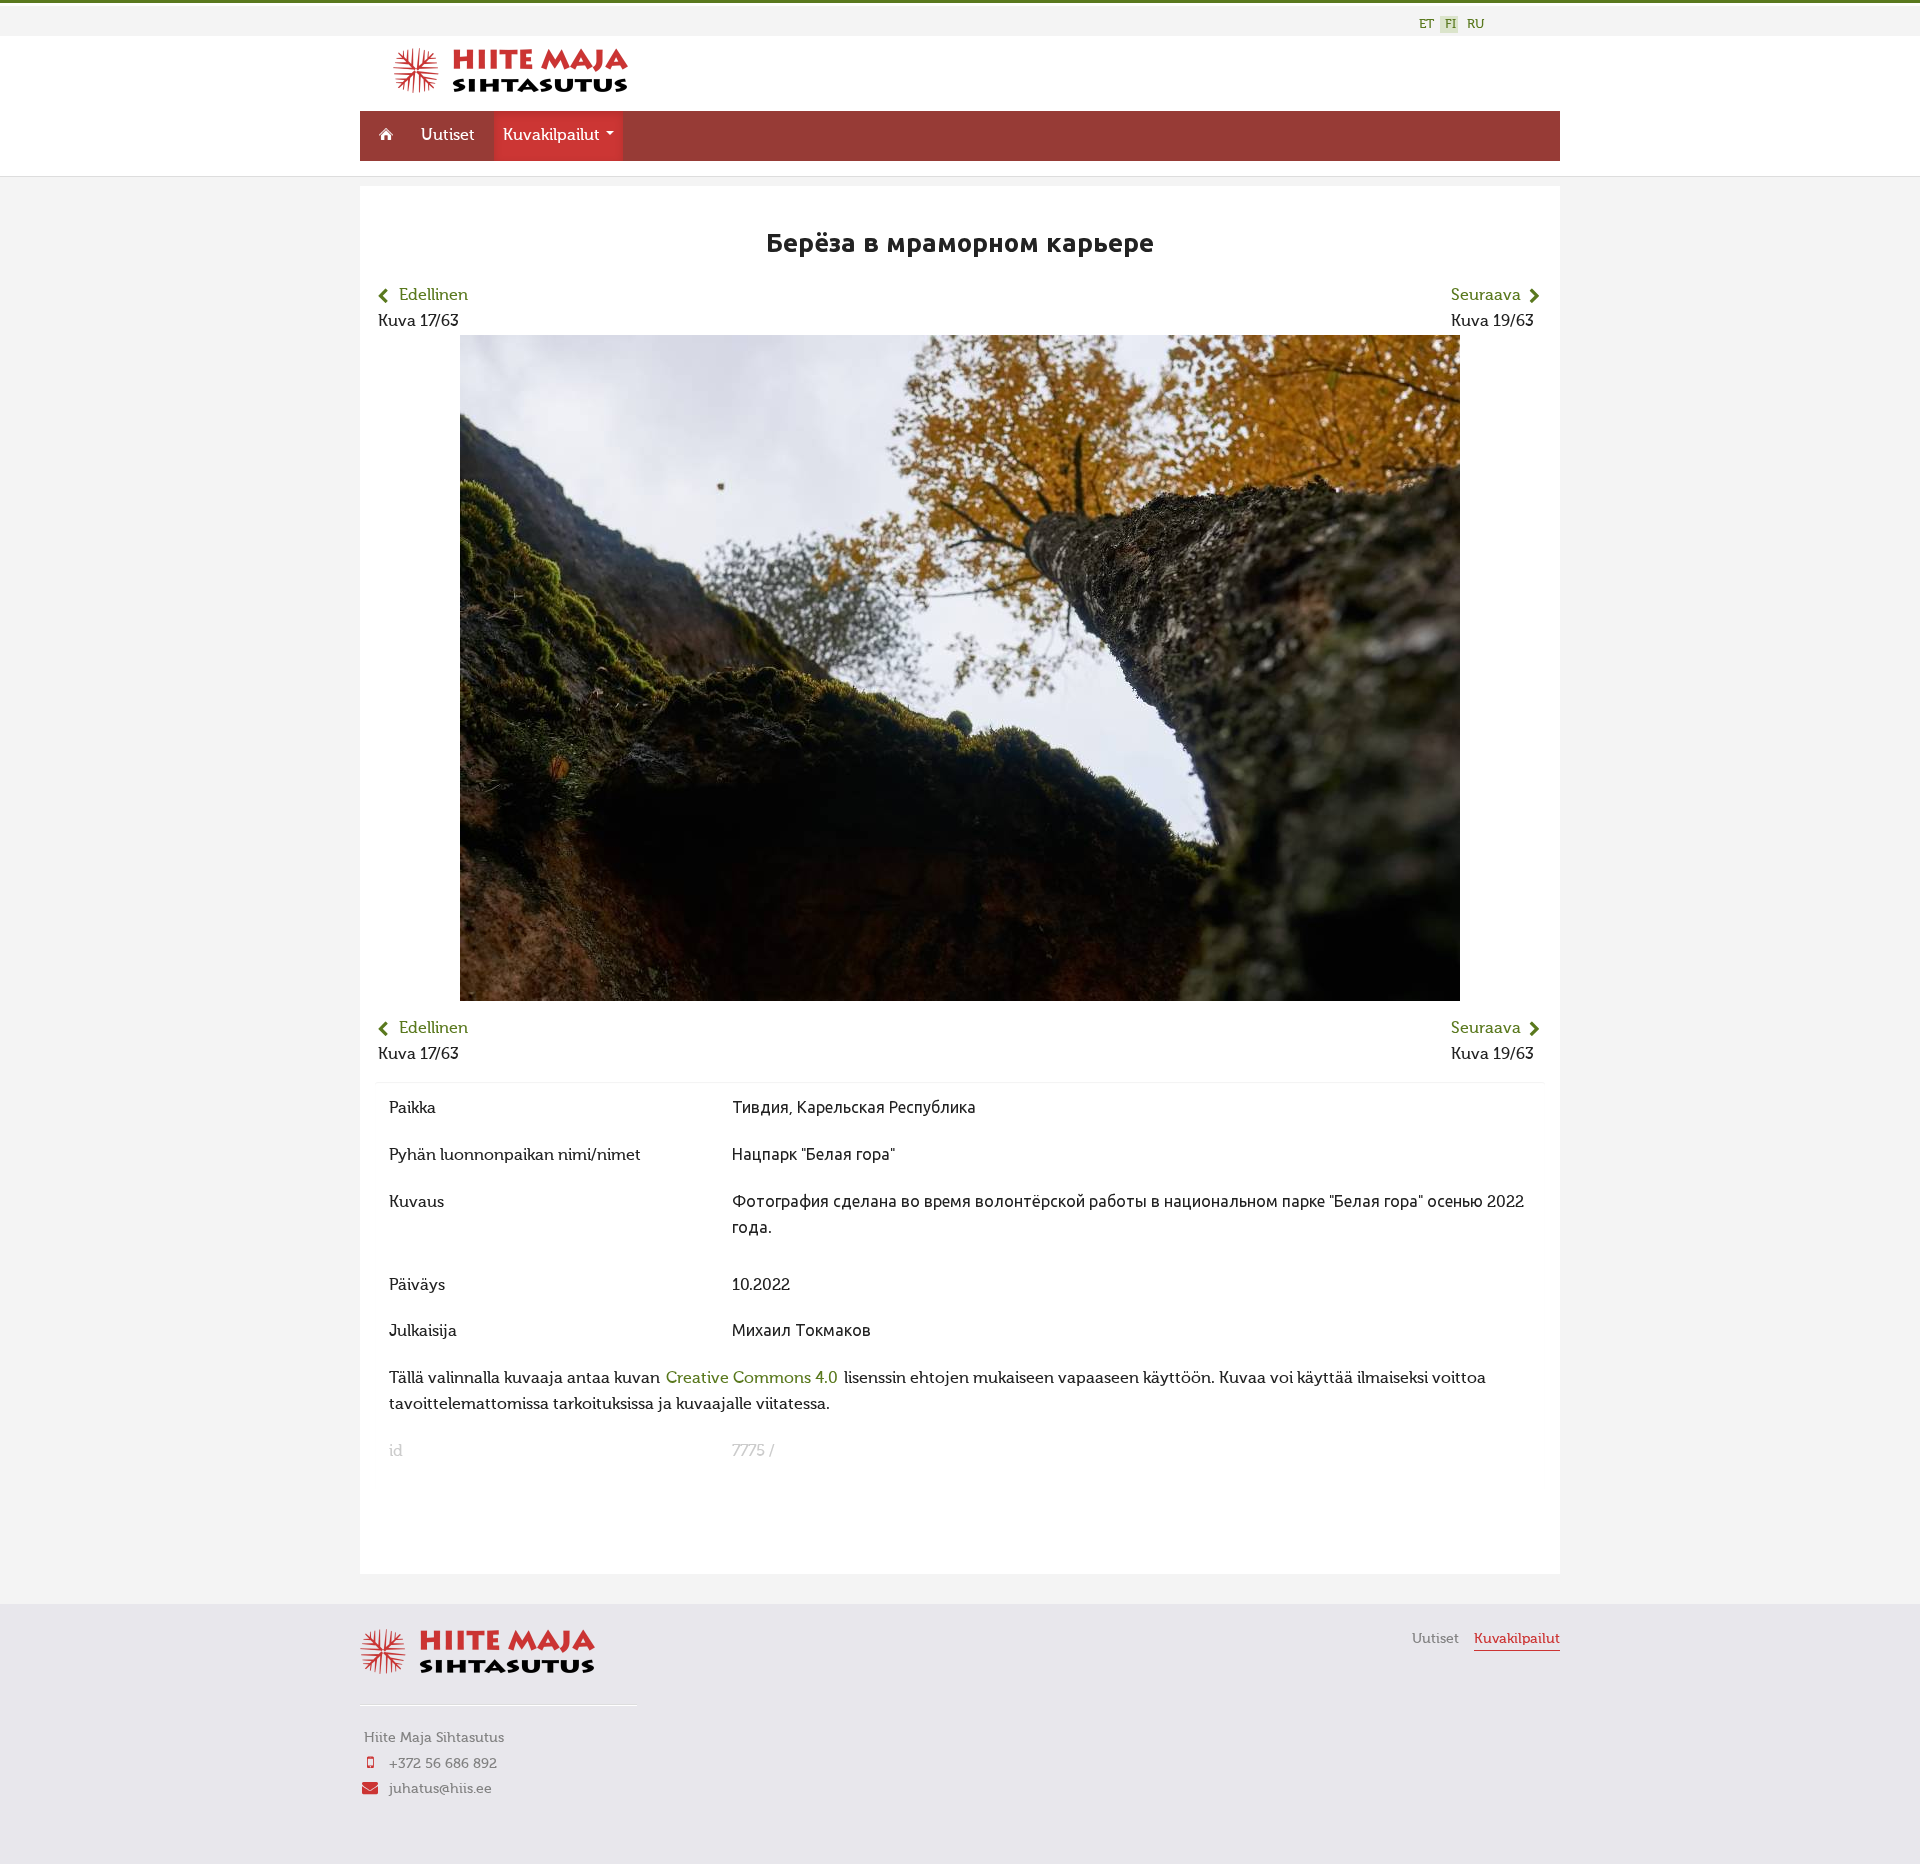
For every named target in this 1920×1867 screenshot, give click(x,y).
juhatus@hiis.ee (440, 1789)
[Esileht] (510, 89)
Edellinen (433, 296)
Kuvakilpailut (553, 136)
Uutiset (448, 136)
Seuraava (1486, 296)
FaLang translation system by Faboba (445, 1546)
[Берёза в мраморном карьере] (960, 988)
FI (1450, 24)
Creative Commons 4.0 (752, 1379)
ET (1426, 24)
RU (1475, 24)
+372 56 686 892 (443, 1764)
